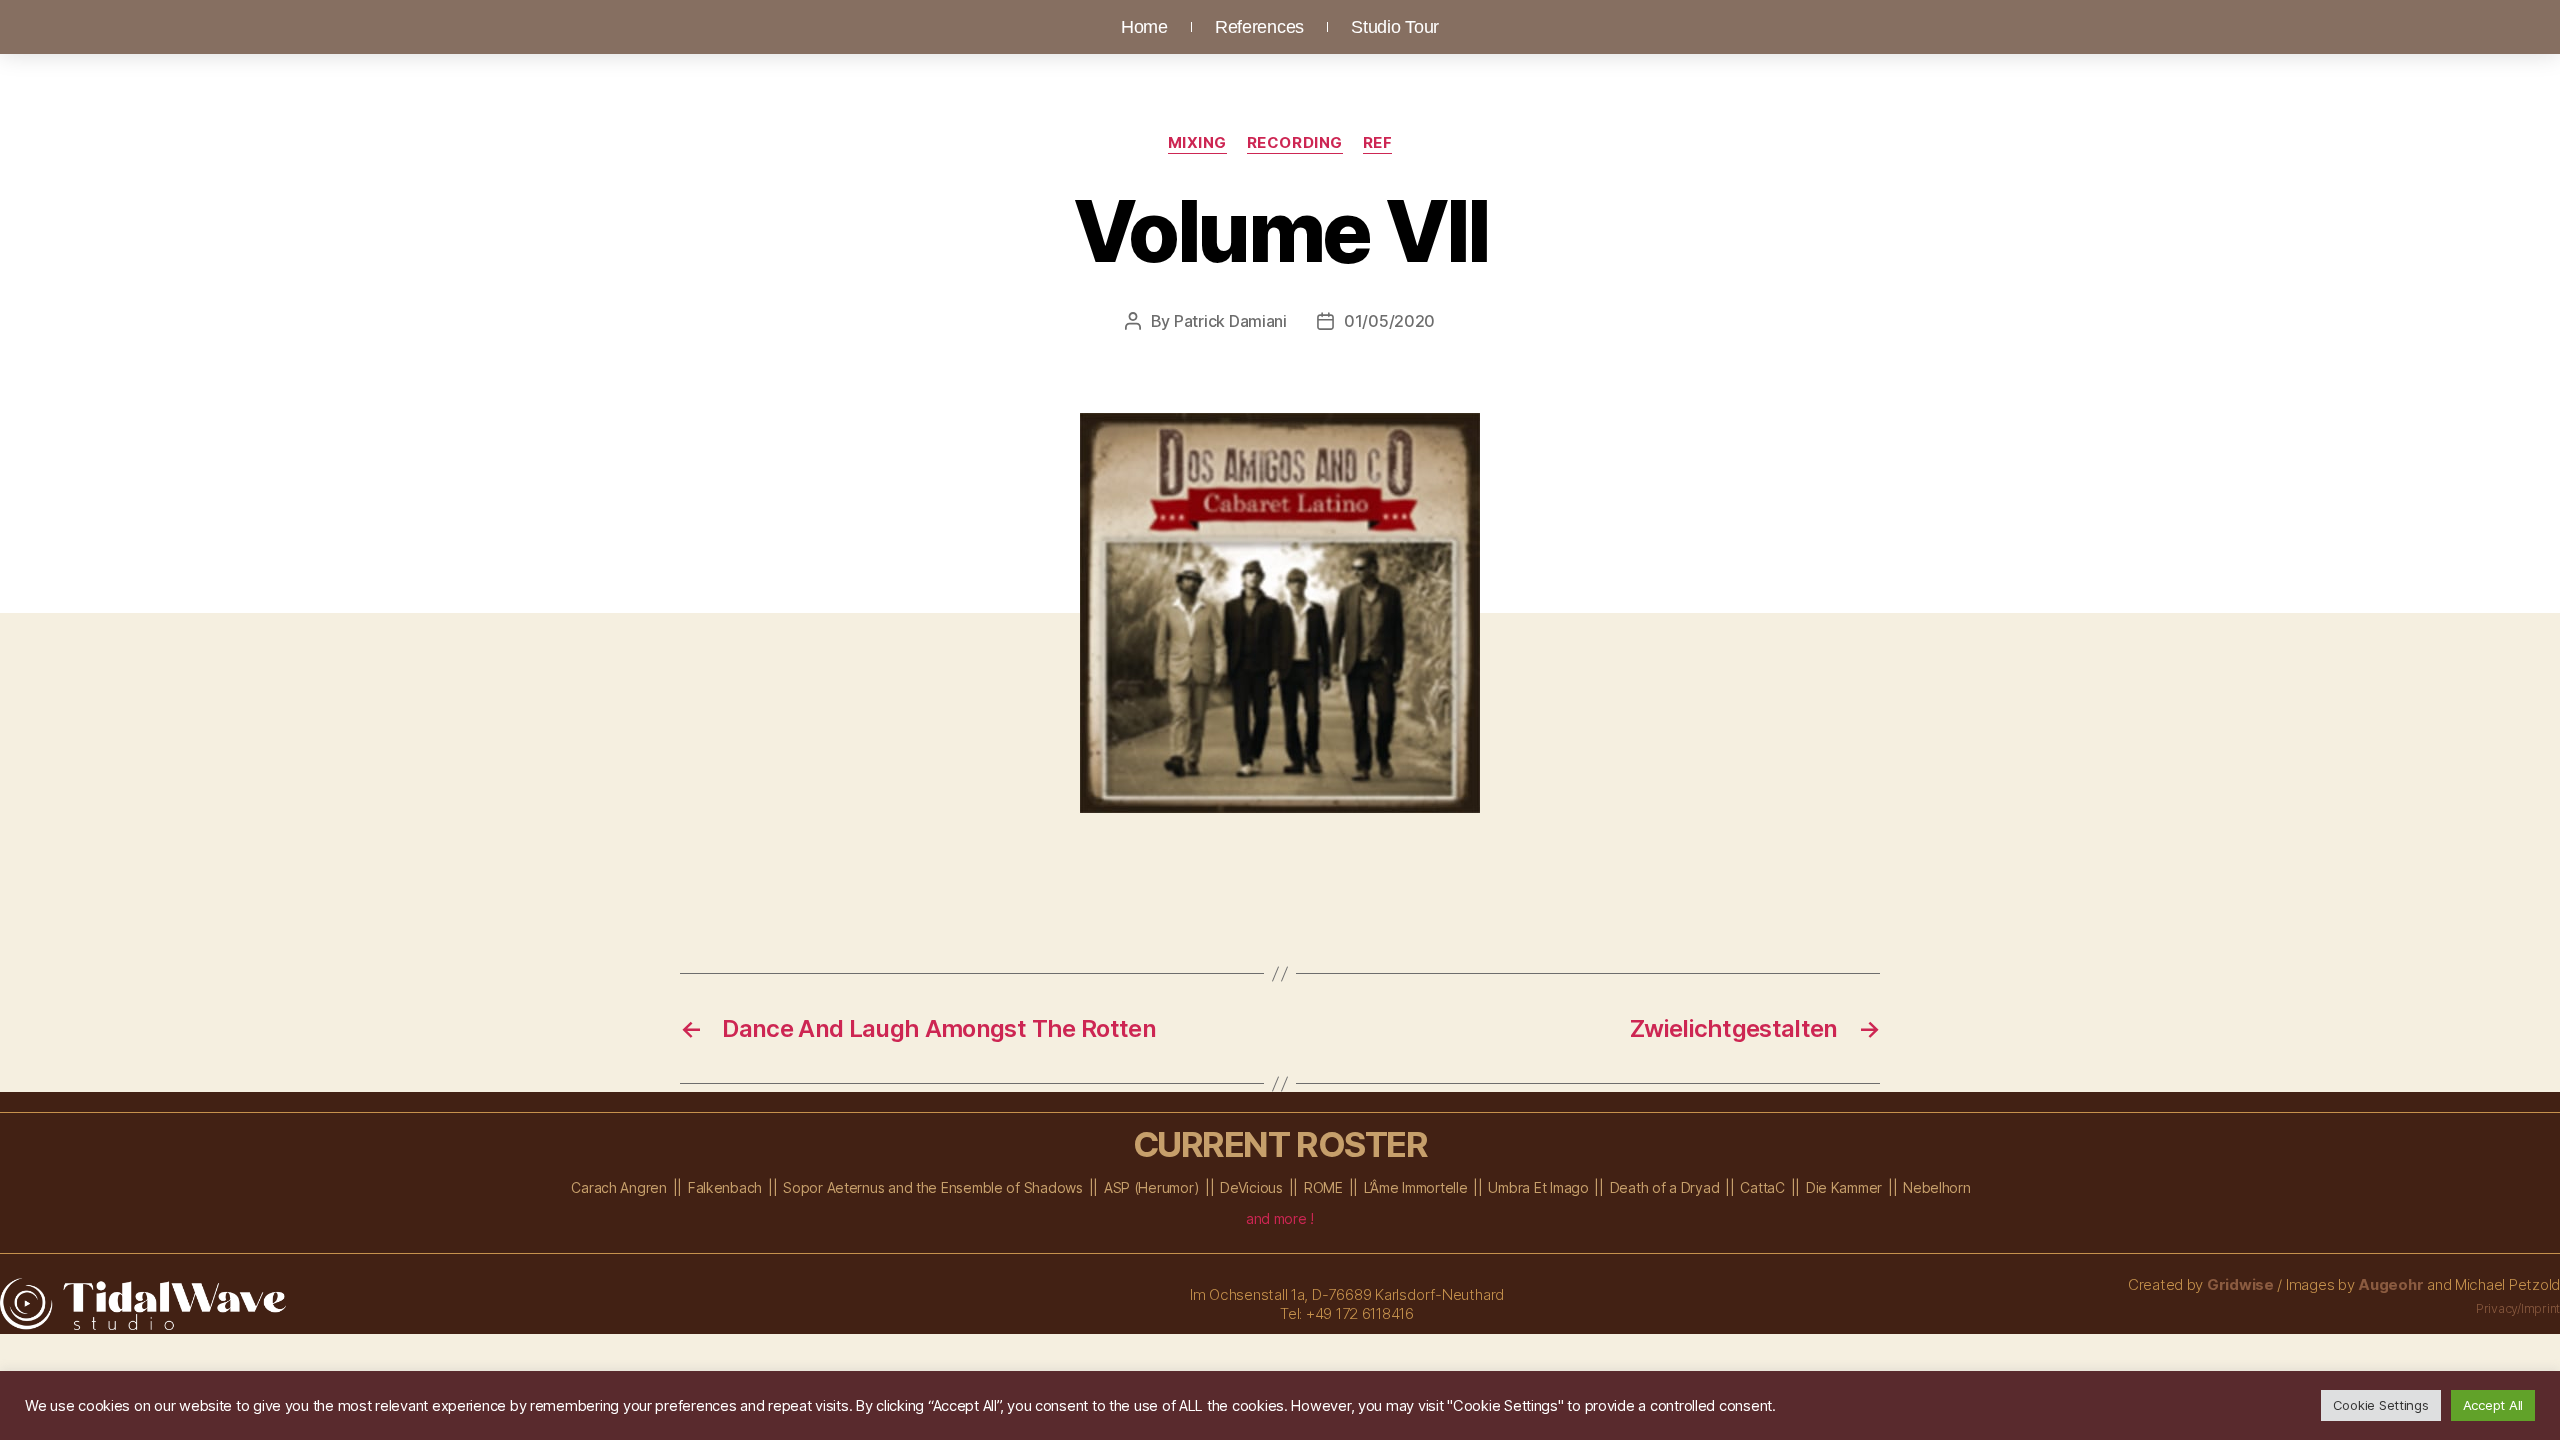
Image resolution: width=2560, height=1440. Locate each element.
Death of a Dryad (1665, 1187)
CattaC (1762, 1187)
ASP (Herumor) (1152, 1187)
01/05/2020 (1389, 321)
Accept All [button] (2493, 1405)
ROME (1323, 1187)
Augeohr (2390, 1284)
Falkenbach (725, 1187)
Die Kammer (1844, 1187)
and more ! (1280, 1218)
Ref (1378, 143)
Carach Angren (619, 1187)
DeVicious (1251, 1187)
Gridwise (2240, 1284)
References (1259, 27)
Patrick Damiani (1230, 321)
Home (1144, 27)
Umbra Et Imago (1538, 1187)
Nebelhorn (1937, 1187)
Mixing (1197, 143)
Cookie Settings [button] (2381, 1405)
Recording (1295, 143)
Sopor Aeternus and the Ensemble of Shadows (933, 1187)
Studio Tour (1395, 27)
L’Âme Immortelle (1416, 1187)
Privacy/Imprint (2518, 1308)
